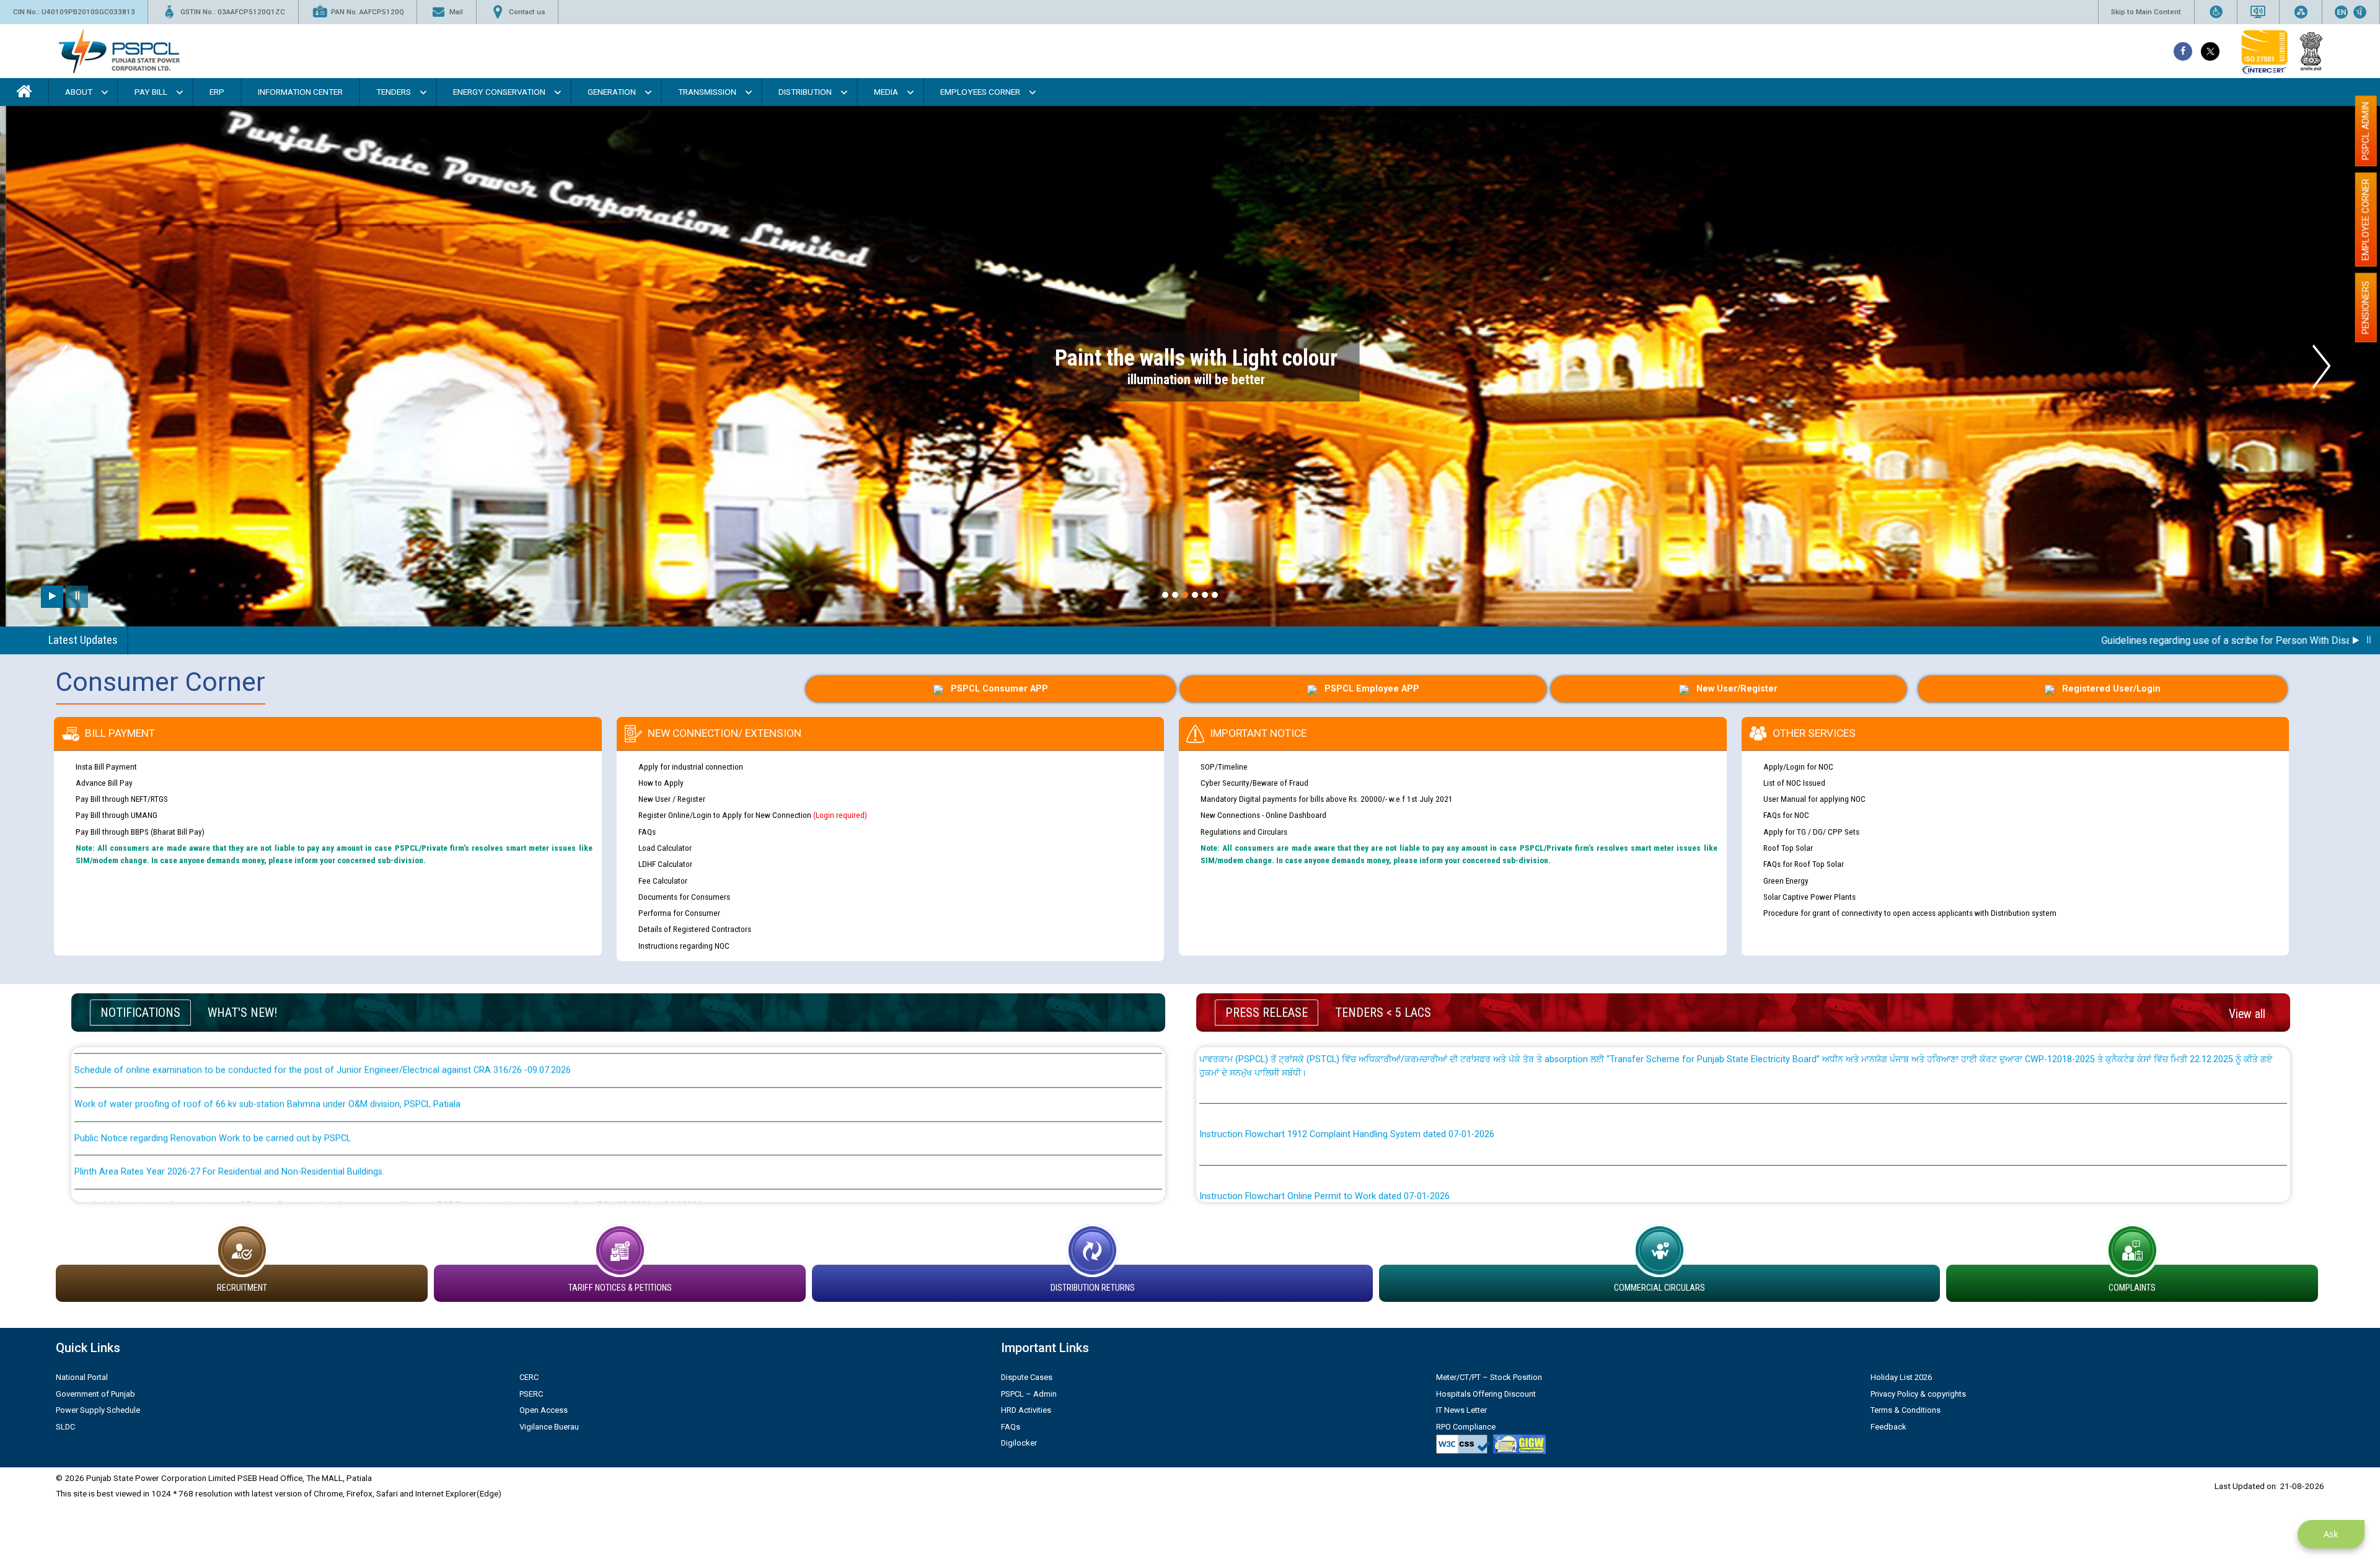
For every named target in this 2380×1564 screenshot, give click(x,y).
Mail (456, 12)
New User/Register (1737, 689)
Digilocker (1019, 1443)
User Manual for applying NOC (1814, 799)
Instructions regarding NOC (684, 946)
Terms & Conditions (1906, 1410)
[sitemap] (2301, 12)
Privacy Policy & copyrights (1918, 1394)
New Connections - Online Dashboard (1263, 815)
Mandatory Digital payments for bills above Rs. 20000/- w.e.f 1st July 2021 (1327, 799)
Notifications (140, 1013)
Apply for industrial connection (691, 767)
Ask (2331, 1534)
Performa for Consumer (679, 913)
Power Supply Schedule (98, 1410)
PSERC (531, 1394)
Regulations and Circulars (1244, 832)
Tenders (394, 92)
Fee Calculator (663, 881)
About (79, 92)
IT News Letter (1461, 1410)
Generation (612, 92)
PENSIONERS (2366, 307)
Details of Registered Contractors (695, 929)
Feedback (1889, 1427)
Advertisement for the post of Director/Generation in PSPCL (196, 1186)
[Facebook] (2183, 51)
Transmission (707, 92)
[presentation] (59, 367)
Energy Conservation (499, 92)
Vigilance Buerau (549, 1427)
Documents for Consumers (684, 897)
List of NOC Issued (1794, 783)
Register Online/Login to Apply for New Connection (753, 815)
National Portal (82, 1377)
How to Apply (661, 783)
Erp (217, 92)
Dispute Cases (1027, 1377)
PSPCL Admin (2366, 131)
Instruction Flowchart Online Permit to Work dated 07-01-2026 (1324, 1075)
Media (886, 92)
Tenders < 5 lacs (1383, 1013)
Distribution (805, 92)
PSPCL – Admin (1029, 1394)
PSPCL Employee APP (1372, 689)
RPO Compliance (1466, 1427)
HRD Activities (1026, 1410)
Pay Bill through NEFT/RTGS (122, 799)
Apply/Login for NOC (1798, 767)
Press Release (1267, 1013)
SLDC (65, 1427)
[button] (1165, 595)
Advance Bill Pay (104, 783)
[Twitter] (2210, 51)
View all (2247, 1014)
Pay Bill (151, 92)
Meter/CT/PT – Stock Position (1489, 1377)
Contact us (527, 12)
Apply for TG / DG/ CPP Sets (1811, 832)
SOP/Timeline (1224, 767)
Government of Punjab (95, 1394)
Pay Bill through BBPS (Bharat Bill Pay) (140, 832)
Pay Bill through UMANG (117, 815)
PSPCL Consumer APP (999, 689)
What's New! (242, 1013)
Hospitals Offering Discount (1486, 1394)
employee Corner (2366, 219)
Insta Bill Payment (106, 767)
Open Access (544, 1410)
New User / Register (672, 799)
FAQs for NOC (1786, 815)
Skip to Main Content (2146, 12)
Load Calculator (665, 848)
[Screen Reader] (2258, 12)
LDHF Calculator (665, 864)
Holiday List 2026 (1901, 1377)
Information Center (300, 92)
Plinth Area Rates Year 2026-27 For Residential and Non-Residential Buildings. (229, 1051)
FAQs (647, 832)
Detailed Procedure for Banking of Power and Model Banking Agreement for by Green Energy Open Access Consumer (1437, 1184)
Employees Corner (980, 92)
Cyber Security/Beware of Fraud (1254, 783)
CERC (529, 1377)
